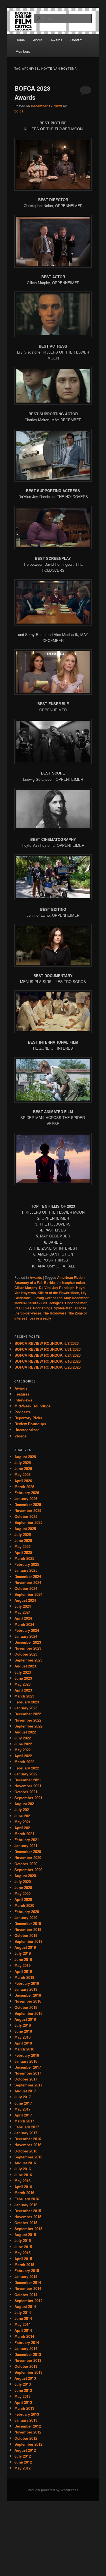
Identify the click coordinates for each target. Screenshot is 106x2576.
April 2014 (23, 2330)
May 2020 (22, 1893)
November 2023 (28, 1648)
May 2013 (22, 2396)
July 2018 (23, 2025)
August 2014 (25, 2306)
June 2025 (23, 1540)
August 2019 (25, 1947)
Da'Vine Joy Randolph (57, 1288)
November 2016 (28, 2145)
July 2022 (23, 1738)
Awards (56, 40)
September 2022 (28, 1726)
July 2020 (23, 1882)
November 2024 (28, 1582)
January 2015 (26, 2276)
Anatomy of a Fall (28, 1282)
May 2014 (22, 2324)
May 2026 (22, 1474)
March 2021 (24, 1834)
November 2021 (28, 1786)
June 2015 (23, 2247)
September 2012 (28, 2444)
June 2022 (23, 1744)
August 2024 (25, 1600)
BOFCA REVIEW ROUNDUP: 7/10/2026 (47, 1361)
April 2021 (23, 1828)
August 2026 (25, 1457)
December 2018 (28, 1995)
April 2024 (23, 1618)
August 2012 (25, 2450)
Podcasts (22, 1412)
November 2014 (28, 2288)
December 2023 (28, 1642)
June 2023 (23, 1678)
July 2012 (23, 2456)
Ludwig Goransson (47, 1298)
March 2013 (24, 2408)
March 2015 (24, 2265)
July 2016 (23, 2169)
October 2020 (26, 1864)
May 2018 (22, 2037)
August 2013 (25, 2378)
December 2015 (28, 2211)
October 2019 (26, 1935)
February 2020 (27, 1912)
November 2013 (28, 2360)
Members (23, 51)
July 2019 (23, 1953)
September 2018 (28, 2013)
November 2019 (28, 1929)
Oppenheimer (76, 1303)
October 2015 (26, 2223)
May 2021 (22, 1822)
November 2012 (28, 2432)
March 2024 (24, 1624)
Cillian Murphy (26, 1288)
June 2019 (23, 1959)
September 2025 (28, 1522)
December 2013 (28, 2354)
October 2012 (26, 2438)
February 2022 (27, 1768)
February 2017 (27, 2127)
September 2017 (28, 2085)
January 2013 (26, 2420)
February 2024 (27, 1630)
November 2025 (28, 1510)
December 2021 (28, 1780)
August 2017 (25, 2091)
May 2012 (22, 2468)
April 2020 (23, 1899)
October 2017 (26, 2079)
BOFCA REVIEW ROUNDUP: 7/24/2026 (47, 1355)
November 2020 (28, 1857)
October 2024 (26, 1588)
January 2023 (26, 1708)
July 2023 (23, 1672)
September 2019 (28, 1941)
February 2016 (27, 2199)
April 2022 (23, 1756)
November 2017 (28, 2073)
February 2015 (27, 2270)
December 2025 (28, 1504)
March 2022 (24, 1762)
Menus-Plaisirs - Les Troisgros (39, 1303)
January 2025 (26, 1570)
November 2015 (28, 2217)
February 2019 (27, 1983)
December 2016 (28, 2139)
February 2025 (27, 1564)
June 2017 (23, 2103)
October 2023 (26, 1654)
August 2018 (25, 2019)
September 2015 (28, 2229)
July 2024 (23, 1606)
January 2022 (26, 1774)
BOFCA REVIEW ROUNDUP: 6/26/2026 (47, 1367)
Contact (76, 40)
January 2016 (26, 2205)
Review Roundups (30, 1424)
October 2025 (26, 1516)
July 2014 (23, 2312)
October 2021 (26, 1792)
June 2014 (23, 2318)
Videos (20, 1436)
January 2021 (26, 1846)
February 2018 (27, 2055)
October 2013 (26, 2366)
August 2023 (25, 1666)
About (38, 40)
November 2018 (28, 2001)
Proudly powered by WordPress (53, 2490)
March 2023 (24, 1696)
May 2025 (22, 1546)
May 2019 (22, 1965)
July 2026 (23, 1463)
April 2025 (23, 1552)
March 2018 (24, 2049)
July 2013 (23, 2384)
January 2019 (26, 1989)
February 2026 (27, 1493)
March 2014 (24, 2336)
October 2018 (26, 2007)
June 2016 (23, 2175)
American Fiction (71, 1277)
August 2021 (25, 1804)
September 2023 (28, 1660)
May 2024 (22, 1612)
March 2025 (24, 1558)
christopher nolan (71, 1282)
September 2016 (28, 2157)
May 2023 (22, 1684)
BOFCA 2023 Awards (32, 93)
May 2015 (22, 2253)
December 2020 (28, 1851)
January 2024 (26, 1636)
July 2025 (23, 1534)
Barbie (49, 1282)
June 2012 (23, 2462)
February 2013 (27, 2414)
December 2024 (28, 1576)
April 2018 (23, 2043)
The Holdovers (55, 1313)
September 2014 (28, 2300)
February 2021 (27, 1840)
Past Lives (23, 1308)
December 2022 (28, 1714)
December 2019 (28, 1923)
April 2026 (23, 1481)
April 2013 (23, 2402)
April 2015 (23, 2259)
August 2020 (25, 1876)
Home (20, 40)
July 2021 (23, 1810)
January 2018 (26, 2061)
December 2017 (28, 2067)
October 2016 (26, 2151)
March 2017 (24, 2121)
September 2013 (28, 2372)
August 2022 (25, 1732)
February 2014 (27, 2342)
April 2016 (23, 2187)
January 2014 (26, 2348)
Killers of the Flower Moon (58, 1293)
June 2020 (23, 1887)
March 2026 (24, 1487)
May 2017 (22, 2109)
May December (76, 1298)
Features (22, 1394)
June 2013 (23, 2390)
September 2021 (28, 1798)
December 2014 (28, 2282)
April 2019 (23, 1971)
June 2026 (23, 1468)
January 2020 (26, 1917)
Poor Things (43, 1308)
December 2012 (28, 2426)
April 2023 (23, 1690)
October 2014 (26, 2295)
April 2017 (23, 2115)
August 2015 (25, 2234)
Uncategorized (27, 1430)
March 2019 (24, 1977)
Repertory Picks (28, 1418)
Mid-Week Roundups (33, 1406)
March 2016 (24, 2193)
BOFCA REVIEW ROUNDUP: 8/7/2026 (46, 1343)
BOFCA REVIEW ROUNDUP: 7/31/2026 (47, 1349)
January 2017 (26, 2133)
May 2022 (22, 1750)
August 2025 (25, 1529)
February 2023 (27, 1702)
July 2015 (23, 2240)
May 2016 (22, 2181)
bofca (19, 111)
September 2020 (28, 1870)
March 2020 (24, 1905)
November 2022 (28, 1720)
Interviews (23, 1400)
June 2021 (23, 1816)
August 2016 (25, 2163)
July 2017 (23, 2097)
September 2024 (28, 1594)
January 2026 (26, 1498)
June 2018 (23, 2031)
